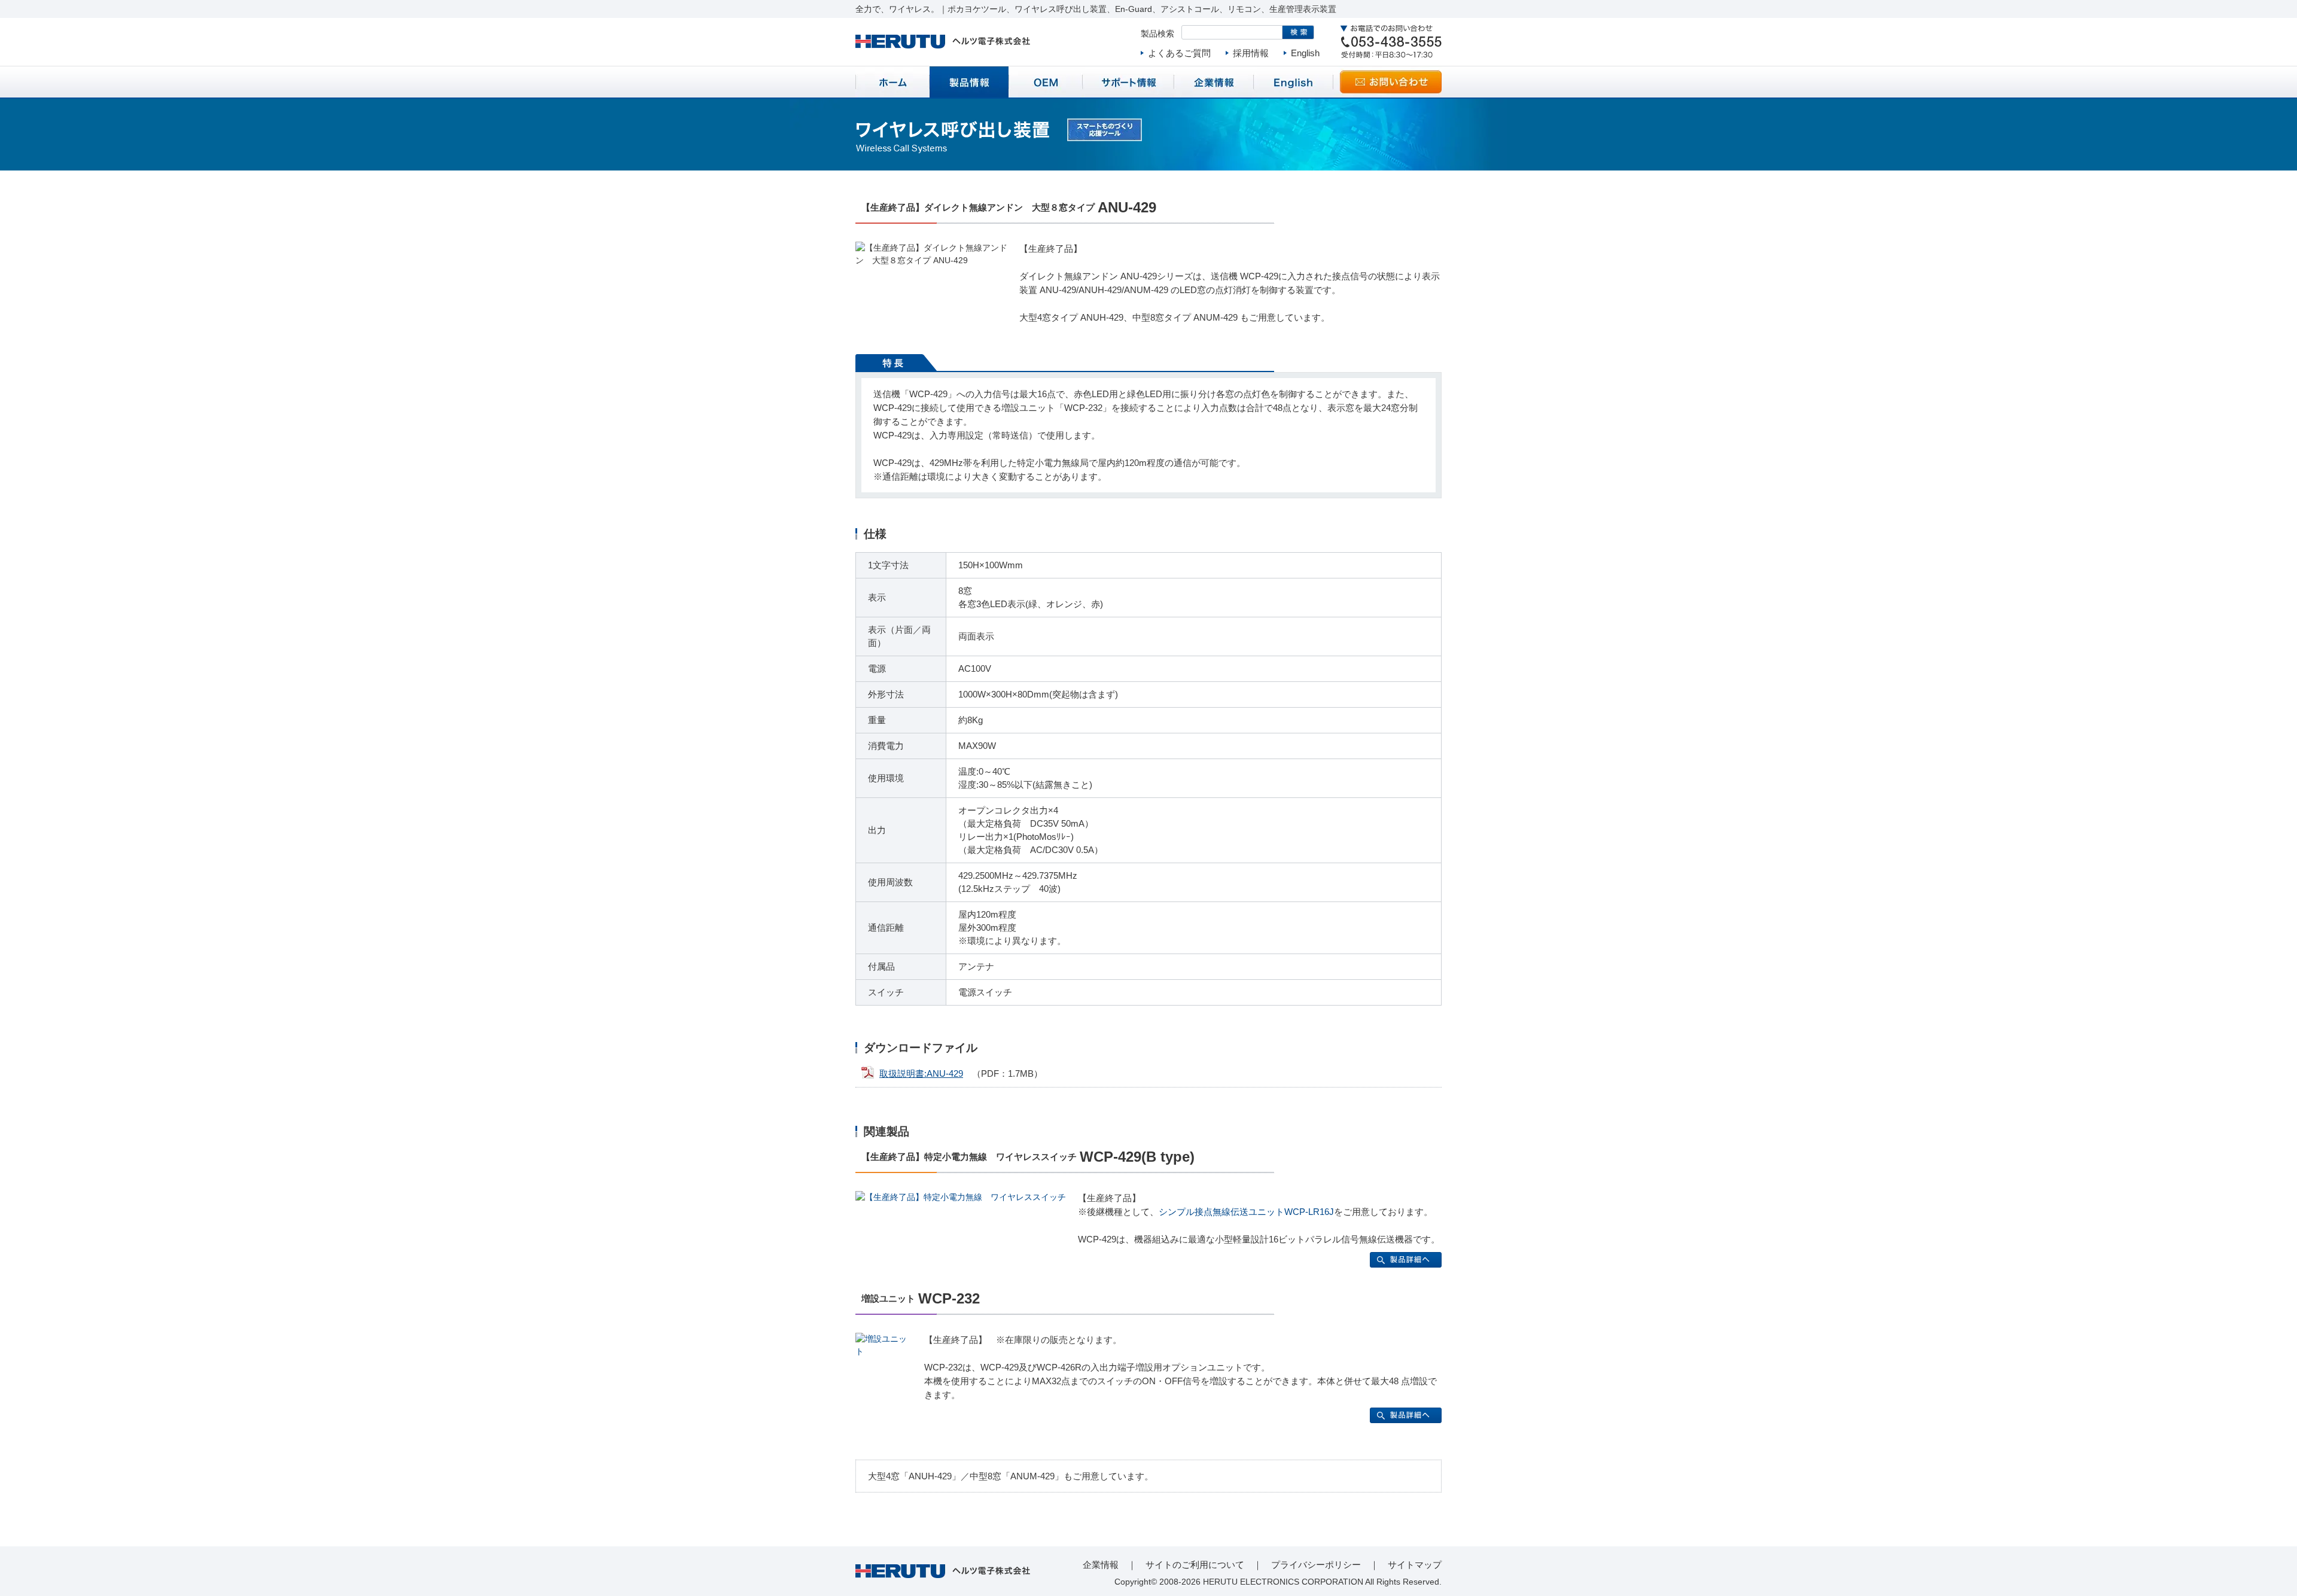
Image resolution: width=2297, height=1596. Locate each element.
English (1305, 53)
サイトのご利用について (1195, 1565)
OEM (1046, 82)
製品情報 (969, 82)
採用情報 (1251, 53)
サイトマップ (1415, 1565)
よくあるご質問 (1179, 53)
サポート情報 (1128, 82)
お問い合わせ (1391, 82)
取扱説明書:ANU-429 (921, 1073)
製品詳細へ (1406, 1260)
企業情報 (1214, 82)
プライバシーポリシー (1316, 1565)
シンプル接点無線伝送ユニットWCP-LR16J (1246, 1212)
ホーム (892, 82)
